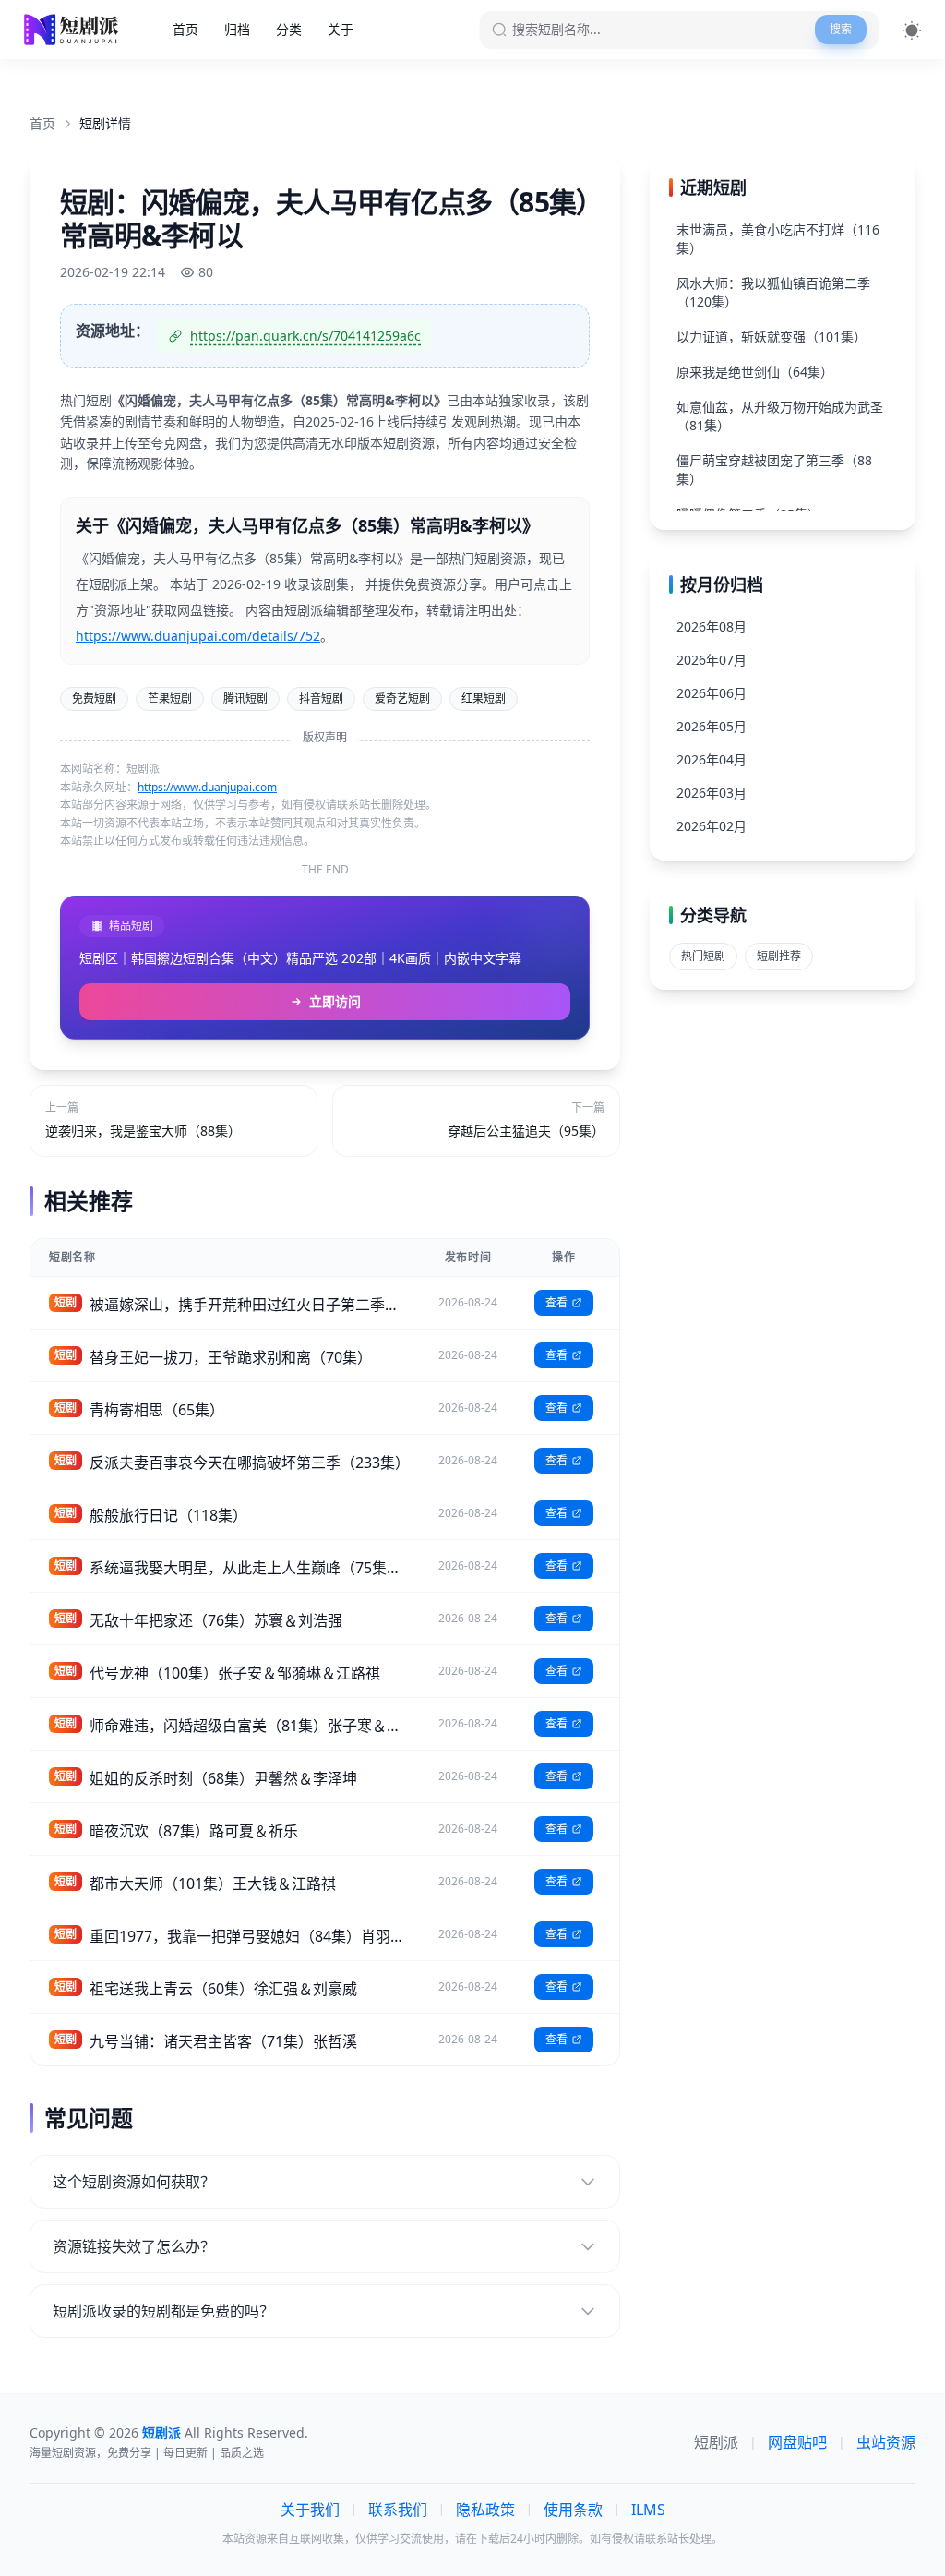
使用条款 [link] (573, 2510)
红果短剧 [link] (484, 698)
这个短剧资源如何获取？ (134, 2182)
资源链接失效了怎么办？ (134, 2246)
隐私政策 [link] (485, 2510)
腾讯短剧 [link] (245, 698)
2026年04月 (712, 759)
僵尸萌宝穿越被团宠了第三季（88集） (774, 469)
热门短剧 (703, 956)
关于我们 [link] (310, 2510)
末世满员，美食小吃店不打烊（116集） (778, 239)
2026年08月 (712, 626)
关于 (341, 29)
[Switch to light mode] (912, 30)
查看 (556, 1302)
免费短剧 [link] (94, 698)
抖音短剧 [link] (321, 698)
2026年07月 (712, 660)
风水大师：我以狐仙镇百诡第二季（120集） (773, 292)
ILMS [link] (648, 2510)
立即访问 (335, 1001)
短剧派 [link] (716, 2442)
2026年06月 (712, 693)
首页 (185, 29)
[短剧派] (73, 30)
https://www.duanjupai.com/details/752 (198, 636)
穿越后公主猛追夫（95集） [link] (526, 1131)
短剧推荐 (779, 956)
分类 (289, 29)
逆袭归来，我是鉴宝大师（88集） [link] (143, 1131)
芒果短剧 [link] (170, 698)
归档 (237, 29)
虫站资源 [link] (886, 2442)
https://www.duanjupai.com (207, 787)
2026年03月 (712, 793)
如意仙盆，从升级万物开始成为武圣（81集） (780, 416)
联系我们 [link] (398, 2510)
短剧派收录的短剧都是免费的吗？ (163, 2311)
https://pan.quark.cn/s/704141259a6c (305, 336)
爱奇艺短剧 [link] (402, 698)
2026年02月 (712, 826)
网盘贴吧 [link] (797, 2442)
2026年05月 (712, 726)
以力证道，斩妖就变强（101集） (772, 337)
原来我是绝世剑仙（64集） (755, 372)
